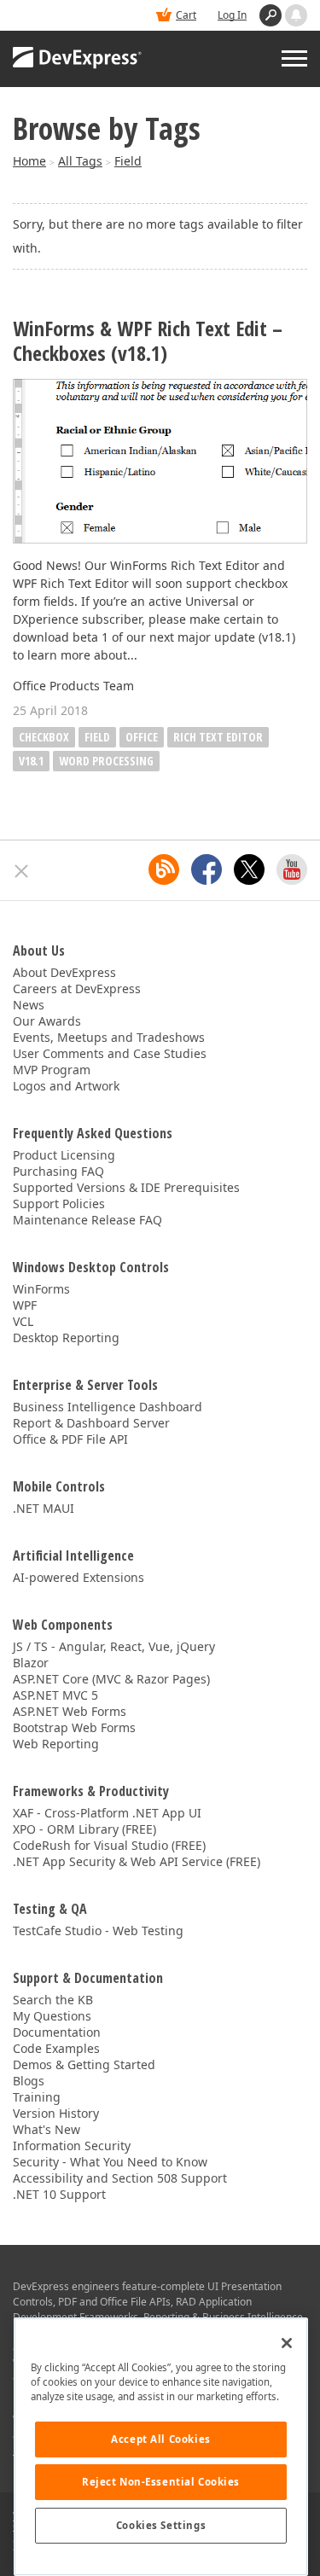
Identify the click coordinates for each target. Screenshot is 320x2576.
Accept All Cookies (160, 2439)
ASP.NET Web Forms (70, 1711)
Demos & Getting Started (84, 2064)
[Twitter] (249, 869)
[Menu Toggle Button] (294, 58)
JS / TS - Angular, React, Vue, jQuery (114, 1646)
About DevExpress (64, 972)
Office (142, 737)
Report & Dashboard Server (91, 1423)
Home (29, 161)
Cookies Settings (161, 2525)
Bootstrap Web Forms (74, 1727)
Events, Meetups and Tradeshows (109, 1037)
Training (37, 2097)
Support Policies (59, 1204)
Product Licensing (64, 1155)
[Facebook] (207, 869)
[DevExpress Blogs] (164, 869)
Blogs (29, 2081)
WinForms (41, 1289)
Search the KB (53, 2000)
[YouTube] (292, 869)
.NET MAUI (44, 1508)
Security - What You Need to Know (110, 2162)
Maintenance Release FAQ (87, 1220)
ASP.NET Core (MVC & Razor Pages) (111, 1679)
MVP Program (52, 1070)
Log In (232, 15)
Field (128, 161)
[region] (161, 2447)
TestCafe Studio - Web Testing (98, 1931)
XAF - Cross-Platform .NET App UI (107, 1813)
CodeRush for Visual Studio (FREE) (109, 1845)
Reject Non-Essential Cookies (161, 2482)
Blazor (31, 1663)
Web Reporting (56, 1744)
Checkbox (44, 737)
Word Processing (106, 761)
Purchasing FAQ (58, 1171)
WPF (25, 1305)
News (29, 1005)
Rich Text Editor (218, 737)
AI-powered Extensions (79, 1577)
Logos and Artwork (66, 1086)
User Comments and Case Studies (110, 1053)
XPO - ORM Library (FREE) (84, 1829)
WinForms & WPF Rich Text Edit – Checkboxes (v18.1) (148, 341)
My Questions (52, 2016)
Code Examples (56, 2048)
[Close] (287, 2343)
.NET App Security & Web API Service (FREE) (137, 1861)
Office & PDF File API (70, 1439)
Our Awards (47, 1021)
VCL (23, 1321)
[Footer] (22, 871)
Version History (56, 2113)
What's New (47, 2129)
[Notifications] (296, 15)
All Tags (80, 161)
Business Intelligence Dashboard (108, 1407)
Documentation (57, 2032)
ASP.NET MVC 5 (55, 1695)
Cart (186, 15)
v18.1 (31, 761)
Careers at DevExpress (77, 989)
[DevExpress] (78, 59)
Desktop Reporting (66, 1337)
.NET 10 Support (59, 2194)
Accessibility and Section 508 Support (120, 2178)
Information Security (72, 2146)
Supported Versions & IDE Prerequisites (126, 1187)
